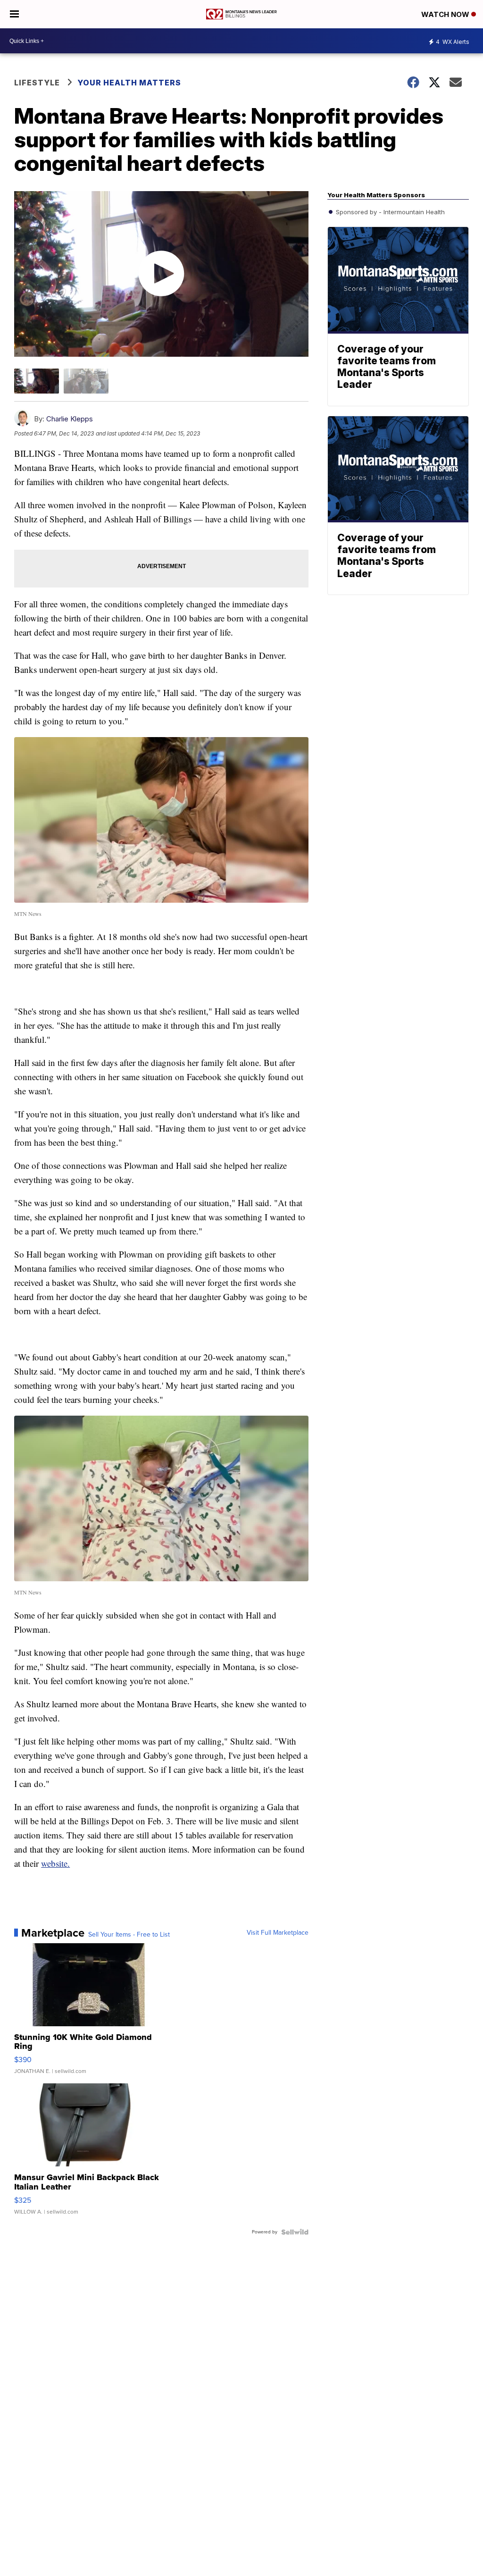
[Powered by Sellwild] (295, 2232)
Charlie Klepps (70, 419)
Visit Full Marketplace (278, 1933)
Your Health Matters (129, 83)
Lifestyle (37, 83)
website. (55, 1863)
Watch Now (446, 14)
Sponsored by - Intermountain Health (389, 212)
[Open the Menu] (14, 14)
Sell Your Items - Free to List (129, 1935)
